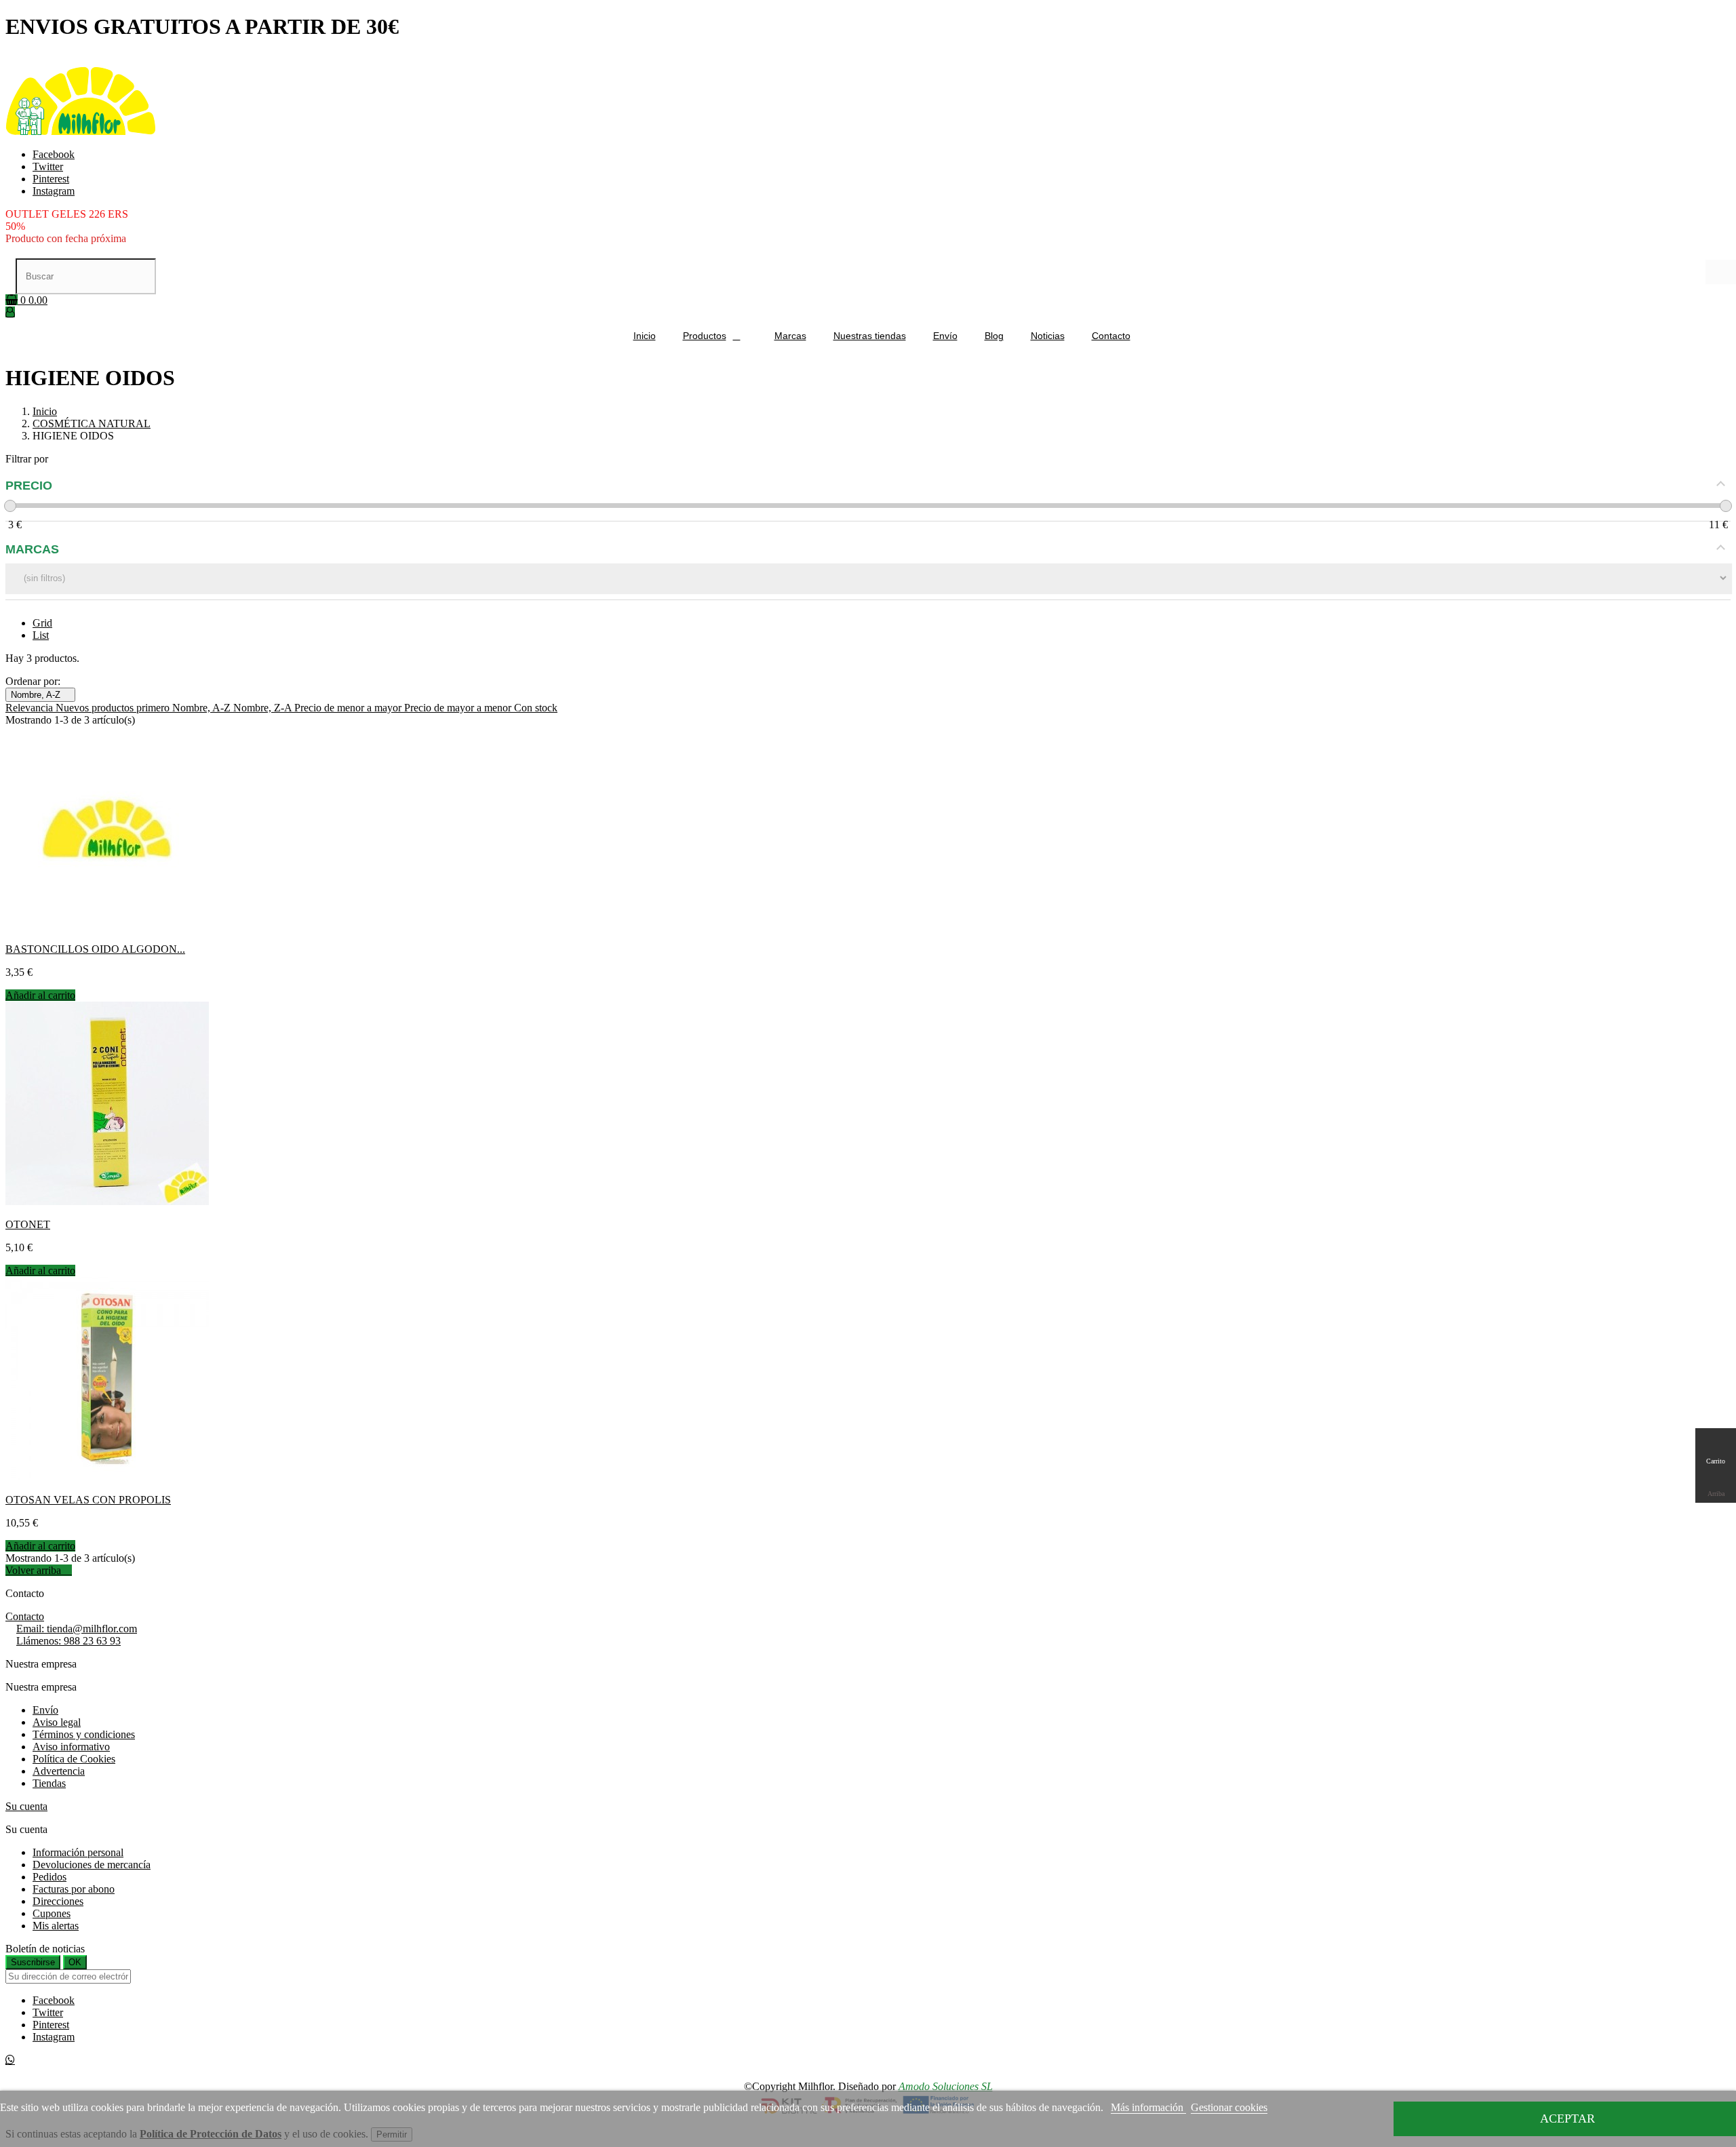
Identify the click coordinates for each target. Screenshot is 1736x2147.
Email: (77, 1629)
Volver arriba (39, 1570)
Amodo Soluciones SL (946, 2086)
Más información (1148, 2107)
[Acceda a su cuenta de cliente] (10, 312)
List (41, 635)
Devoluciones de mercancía (92, 1865)
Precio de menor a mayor (349, 708)
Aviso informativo (71, 1747)
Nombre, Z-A (264, 708)
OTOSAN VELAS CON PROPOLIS (88, 1500)
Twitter (48, 166)
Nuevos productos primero (114, 708)
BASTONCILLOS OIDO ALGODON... (95, 949)
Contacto (25, 1616)
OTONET (28, 1224)
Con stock (536, 708)
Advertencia (59, 1771)
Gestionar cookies (1229, 2107)
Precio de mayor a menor (459, 708)
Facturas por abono (74, 1889)
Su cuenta (26, 1806)
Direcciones (58, 1901)
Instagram (54, 191)
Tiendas (49, 1783)
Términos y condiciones (84, 1734)
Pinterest (51, 179)
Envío (45, 1710)
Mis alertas (56, 1926)
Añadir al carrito (40, 995)
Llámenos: (68, 1641)
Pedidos (50, 1877)
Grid (42, 623)
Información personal (78, 1852)
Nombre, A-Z (40, 695)
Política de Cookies (74, 1759)
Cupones (52, 1913)
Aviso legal (57, 1722)
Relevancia (31, 708)
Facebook (54, 154)
